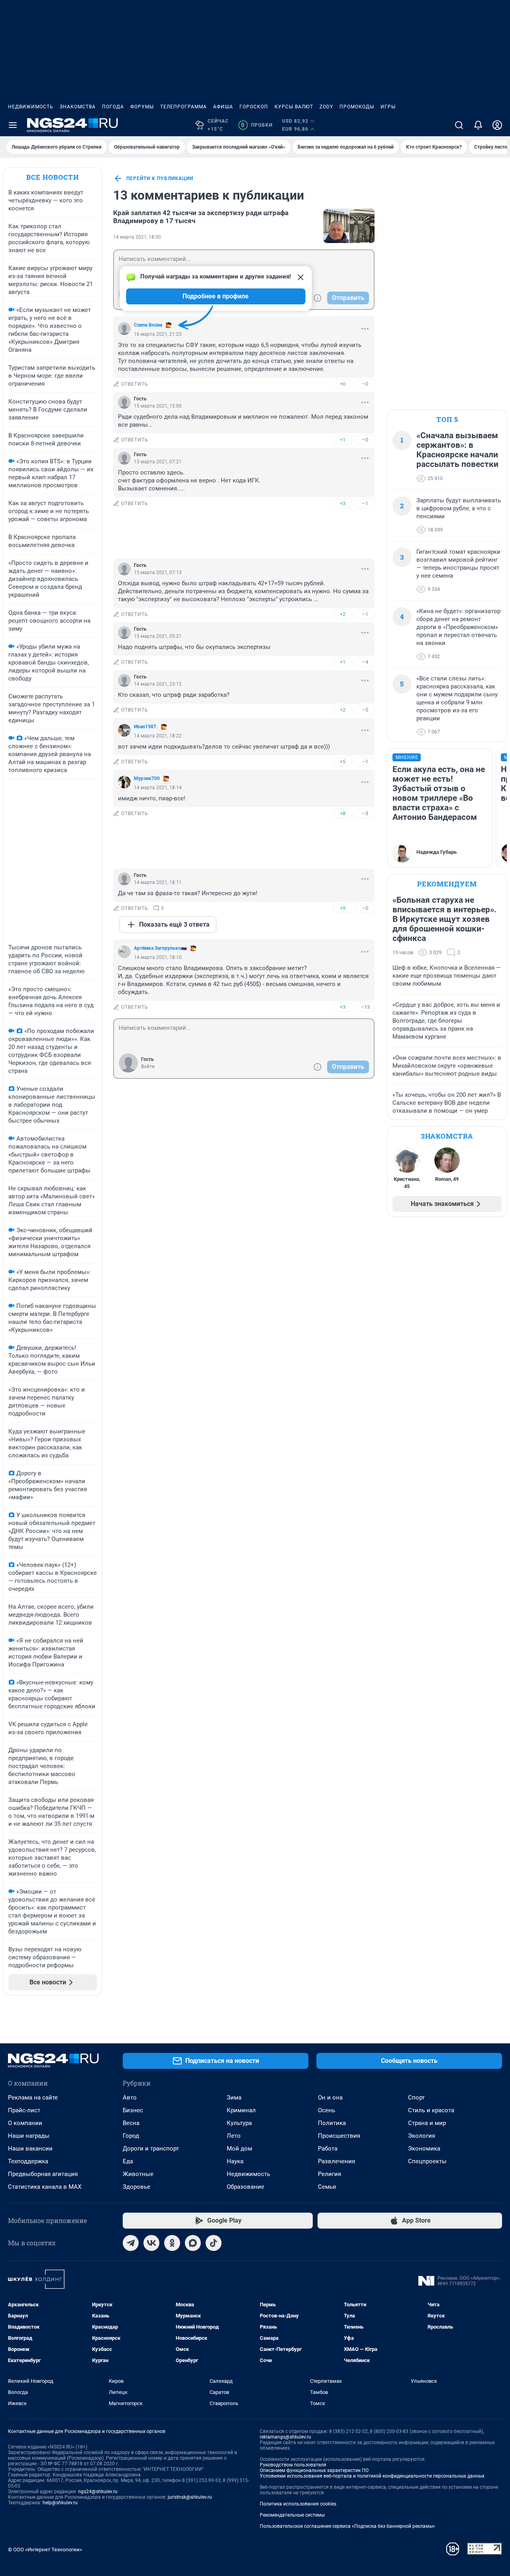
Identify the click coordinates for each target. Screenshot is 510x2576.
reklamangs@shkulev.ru (285, 2437)
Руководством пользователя (293, 2465)
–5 (365, 710)
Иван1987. (146, 727)
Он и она (330, 2098)
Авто (130, 2098)
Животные (138, 2174)
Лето (234, 2136)
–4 (365, 662)
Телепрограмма (183, 107)
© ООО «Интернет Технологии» (45, 2550)
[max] (193, 2243)
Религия (330, 2174)
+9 (343, 908)
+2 (343, 614)
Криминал (241, 2110)
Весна (131, 2123)
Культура (239, 2123)
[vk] (151, 2243)
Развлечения (336, 2161)
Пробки (257, 125)
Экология (422, 2136)
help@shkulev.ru (60, 2503)
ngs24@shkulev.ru (98, 2492)
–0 (365, 384)
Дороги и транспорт (151, 2149)
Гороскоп (254, 107)
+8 (343, 813)
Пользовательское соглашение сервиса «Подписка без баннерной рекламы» (347, 2526)
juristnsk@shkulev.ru (190, 2497)
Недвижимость (31, 107)
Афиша (223, 107)
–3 (365, 813)
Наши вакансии (30, 2149)
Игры (388, 107)
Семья (327, 2187)
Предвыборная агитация (43, 2174)
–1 (365, 503)
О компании (25, 2123)
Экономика (424, 2149)
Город (131, 2136)
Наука (235, 2161)
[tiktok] (214, 2243)
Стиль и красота (431, 2110)
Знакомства (78, 107)
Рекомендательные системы (292, 2515)
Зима (234, 2098)
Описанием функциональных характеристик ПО (314, 2470)
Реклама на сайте (33, 2098)
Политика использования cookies (298, 2504)
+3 (343, 503)
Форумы (142, 107)
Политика (332, 2123)
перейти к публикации (160, 178)
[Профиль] (497, 125)
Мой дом (239, 2149)
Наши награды (29, 2136)
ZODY (326, 107)
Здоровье (136, 2187)
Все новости (53, 177)
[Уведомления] (478, 125)
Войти (148, 1066)
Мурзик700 (147, 778)
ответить (135, 384)
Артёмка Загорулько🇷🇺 (160, 948)
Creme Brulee (148, 325)
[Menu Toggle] (13, 125)
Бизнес (133, 2110)
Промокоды (357, 107)
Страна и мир (427, 2123)
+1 (343, 440)
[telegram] (131, 2243)
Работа (328, 2149)
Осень (327, 2110)
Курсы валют (294, 107)
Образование (245, 2187)
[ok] (172, 2243)
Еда (128, 2161)
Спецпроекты (427, 2161)
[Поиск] (459, 125)
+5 (343, 762)
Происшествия (339, 2136)
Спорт (416, 2098)
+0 (343, 384)
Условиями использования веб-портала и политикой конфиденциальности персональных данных (372, 2476)
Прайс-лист (24, 2110)
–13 (365, 1007)
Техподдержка (28, 2161)
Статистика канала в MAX (45, 2187)
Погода (113, 107)
